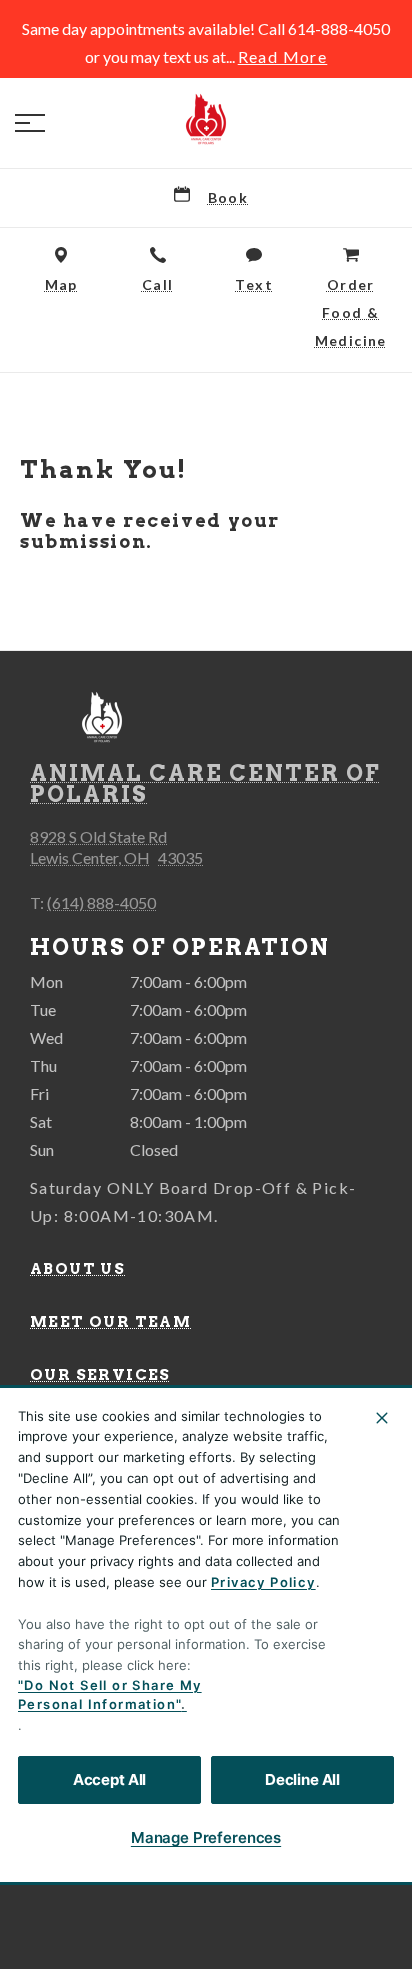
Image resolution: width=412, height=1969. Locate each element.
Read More (283, 57)
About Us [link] (77, 1269)
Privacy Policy (263, 1582)
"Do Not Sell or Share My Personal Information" (110, 1695)
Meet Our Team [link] (110, 1322)
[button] (30, 123)
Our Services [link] (100, 1375)
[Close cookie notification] (382, 1418)
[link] (206, 119)
